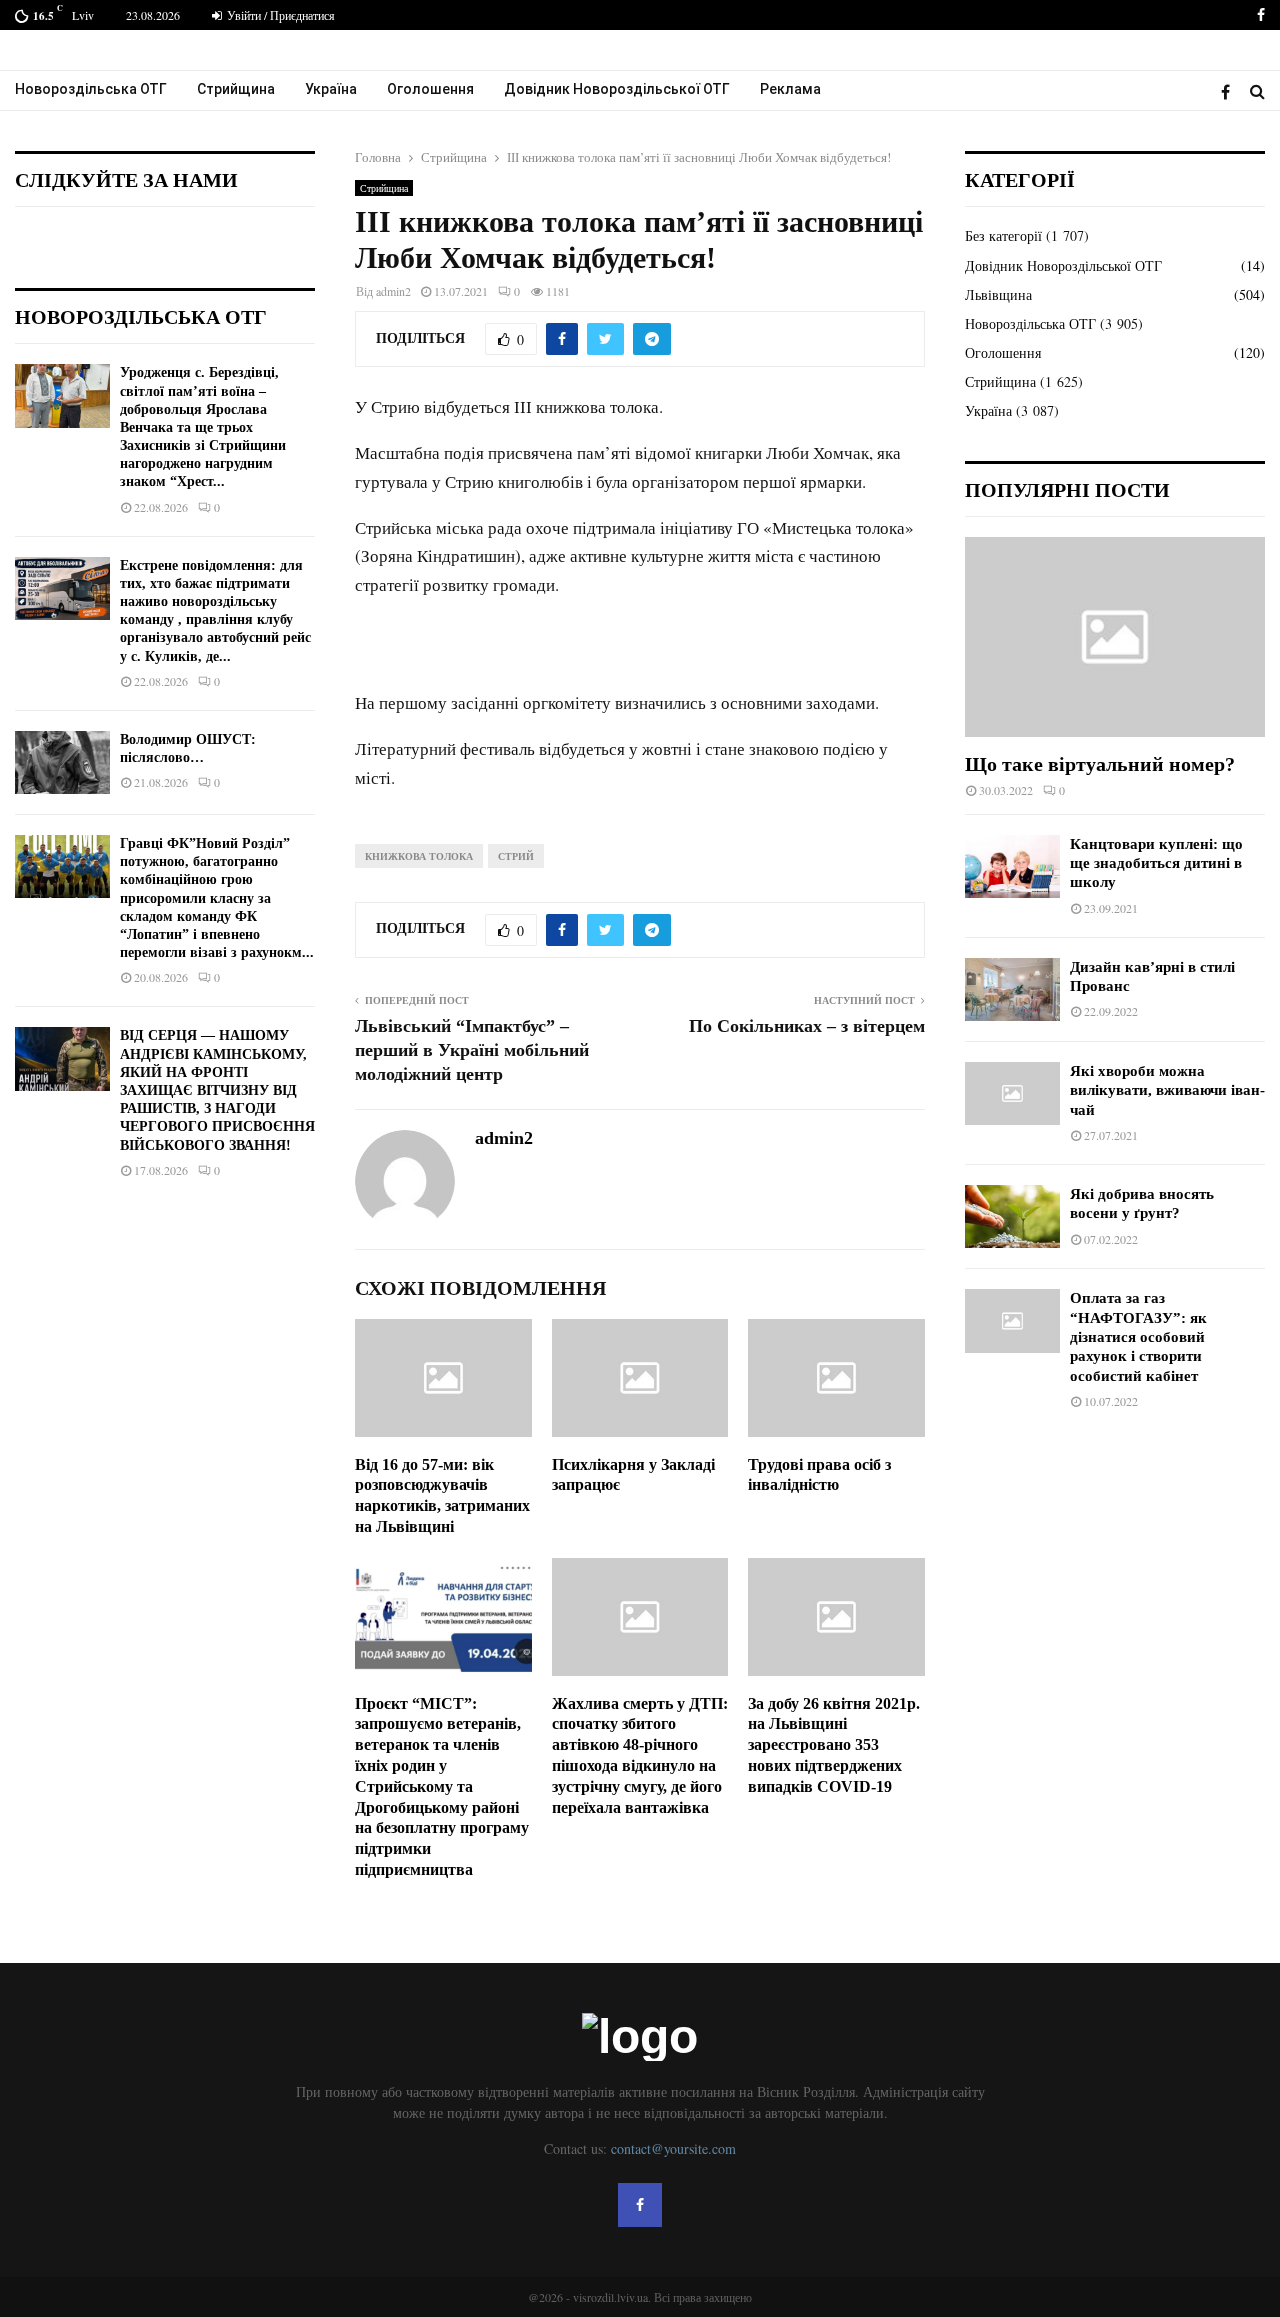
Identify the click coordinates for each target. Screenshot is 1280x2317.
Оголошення (430, 89)
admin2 (393, 291)
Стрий (516, 856)
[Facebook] (1230, 91)
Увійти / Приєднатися (279, 15)
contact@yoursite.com (673, 2148)
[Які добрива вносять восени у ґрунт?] (1012, 1216)
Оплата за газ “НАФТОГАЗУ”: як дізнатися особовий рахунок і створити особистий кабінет (1138, 1336)
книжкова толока (419, 856)
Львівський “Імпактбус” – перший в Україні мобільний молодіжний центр (472, 1050)
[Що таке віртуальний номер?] (1115, 637)
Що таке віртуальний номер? (1100, 764)
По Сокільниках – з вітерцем (807, 1026)
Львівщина (998, 294)
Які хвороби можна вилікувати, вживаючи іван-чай (1167, 1090)
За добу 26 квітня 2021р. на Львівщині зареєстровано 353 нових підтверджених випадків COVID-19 (834, 1745)
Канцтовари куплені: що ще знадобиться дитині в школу (1156, 863)
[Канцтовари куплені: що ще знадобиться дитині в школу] (1012, 866)
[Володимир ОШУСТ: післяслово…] (62, 762)
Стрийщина (236, 89)
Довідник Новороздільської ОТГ (617, 89)
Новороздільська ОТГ (91, 89)
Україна (331, 89)
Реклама (790, 89)
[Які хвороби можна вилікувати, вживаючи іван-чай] (1012, 1093)
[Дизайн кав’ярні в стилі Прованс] (1012, 989)
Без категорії (1003, 235)
